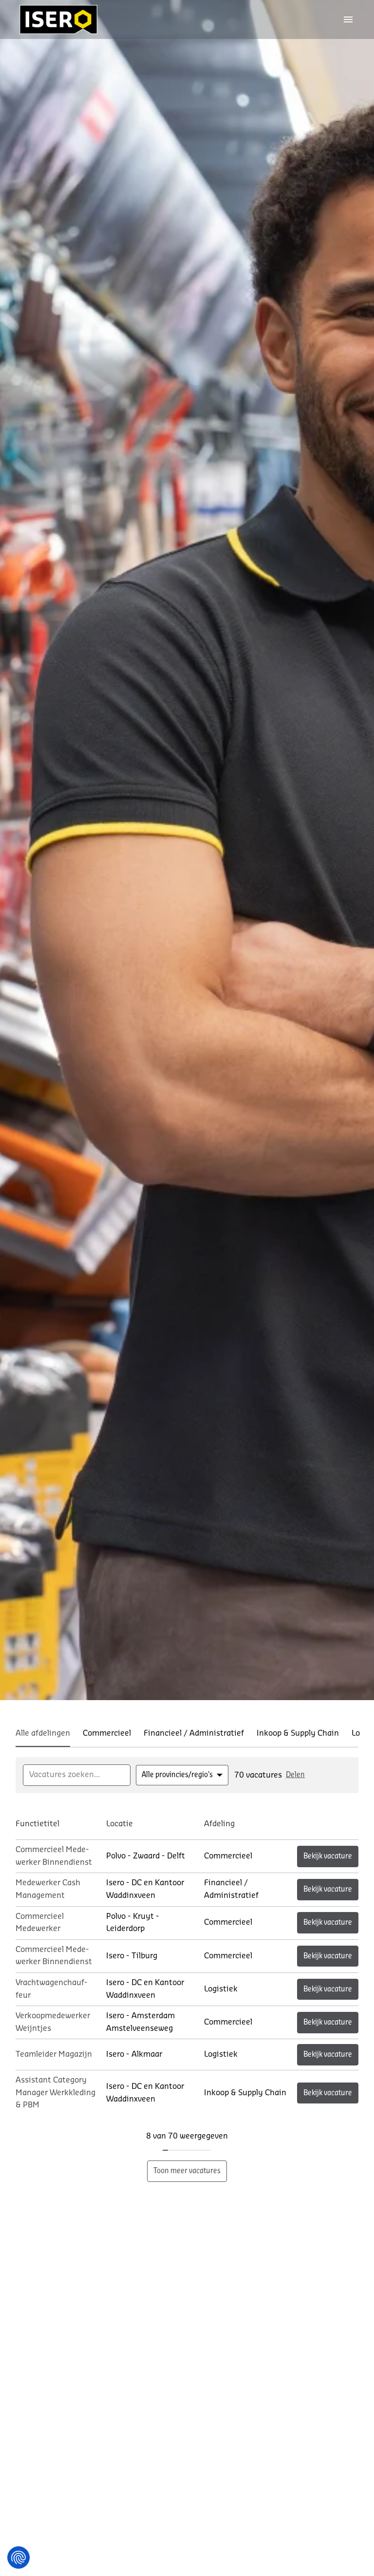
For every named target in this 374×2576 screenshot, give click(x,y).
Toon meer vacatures (187, 2171)
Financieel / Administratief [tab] (194, 1733)
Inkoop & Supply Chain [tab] (298, 1733)
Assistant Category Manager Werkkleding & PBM (56, 2093)
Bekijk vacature (328, 1856)
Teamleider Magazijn (54, 2054)
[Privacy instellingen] (19, 2557)
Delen (295, 1775)
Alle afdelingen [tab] (43, 1733)
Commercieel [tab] (107, 1733)
